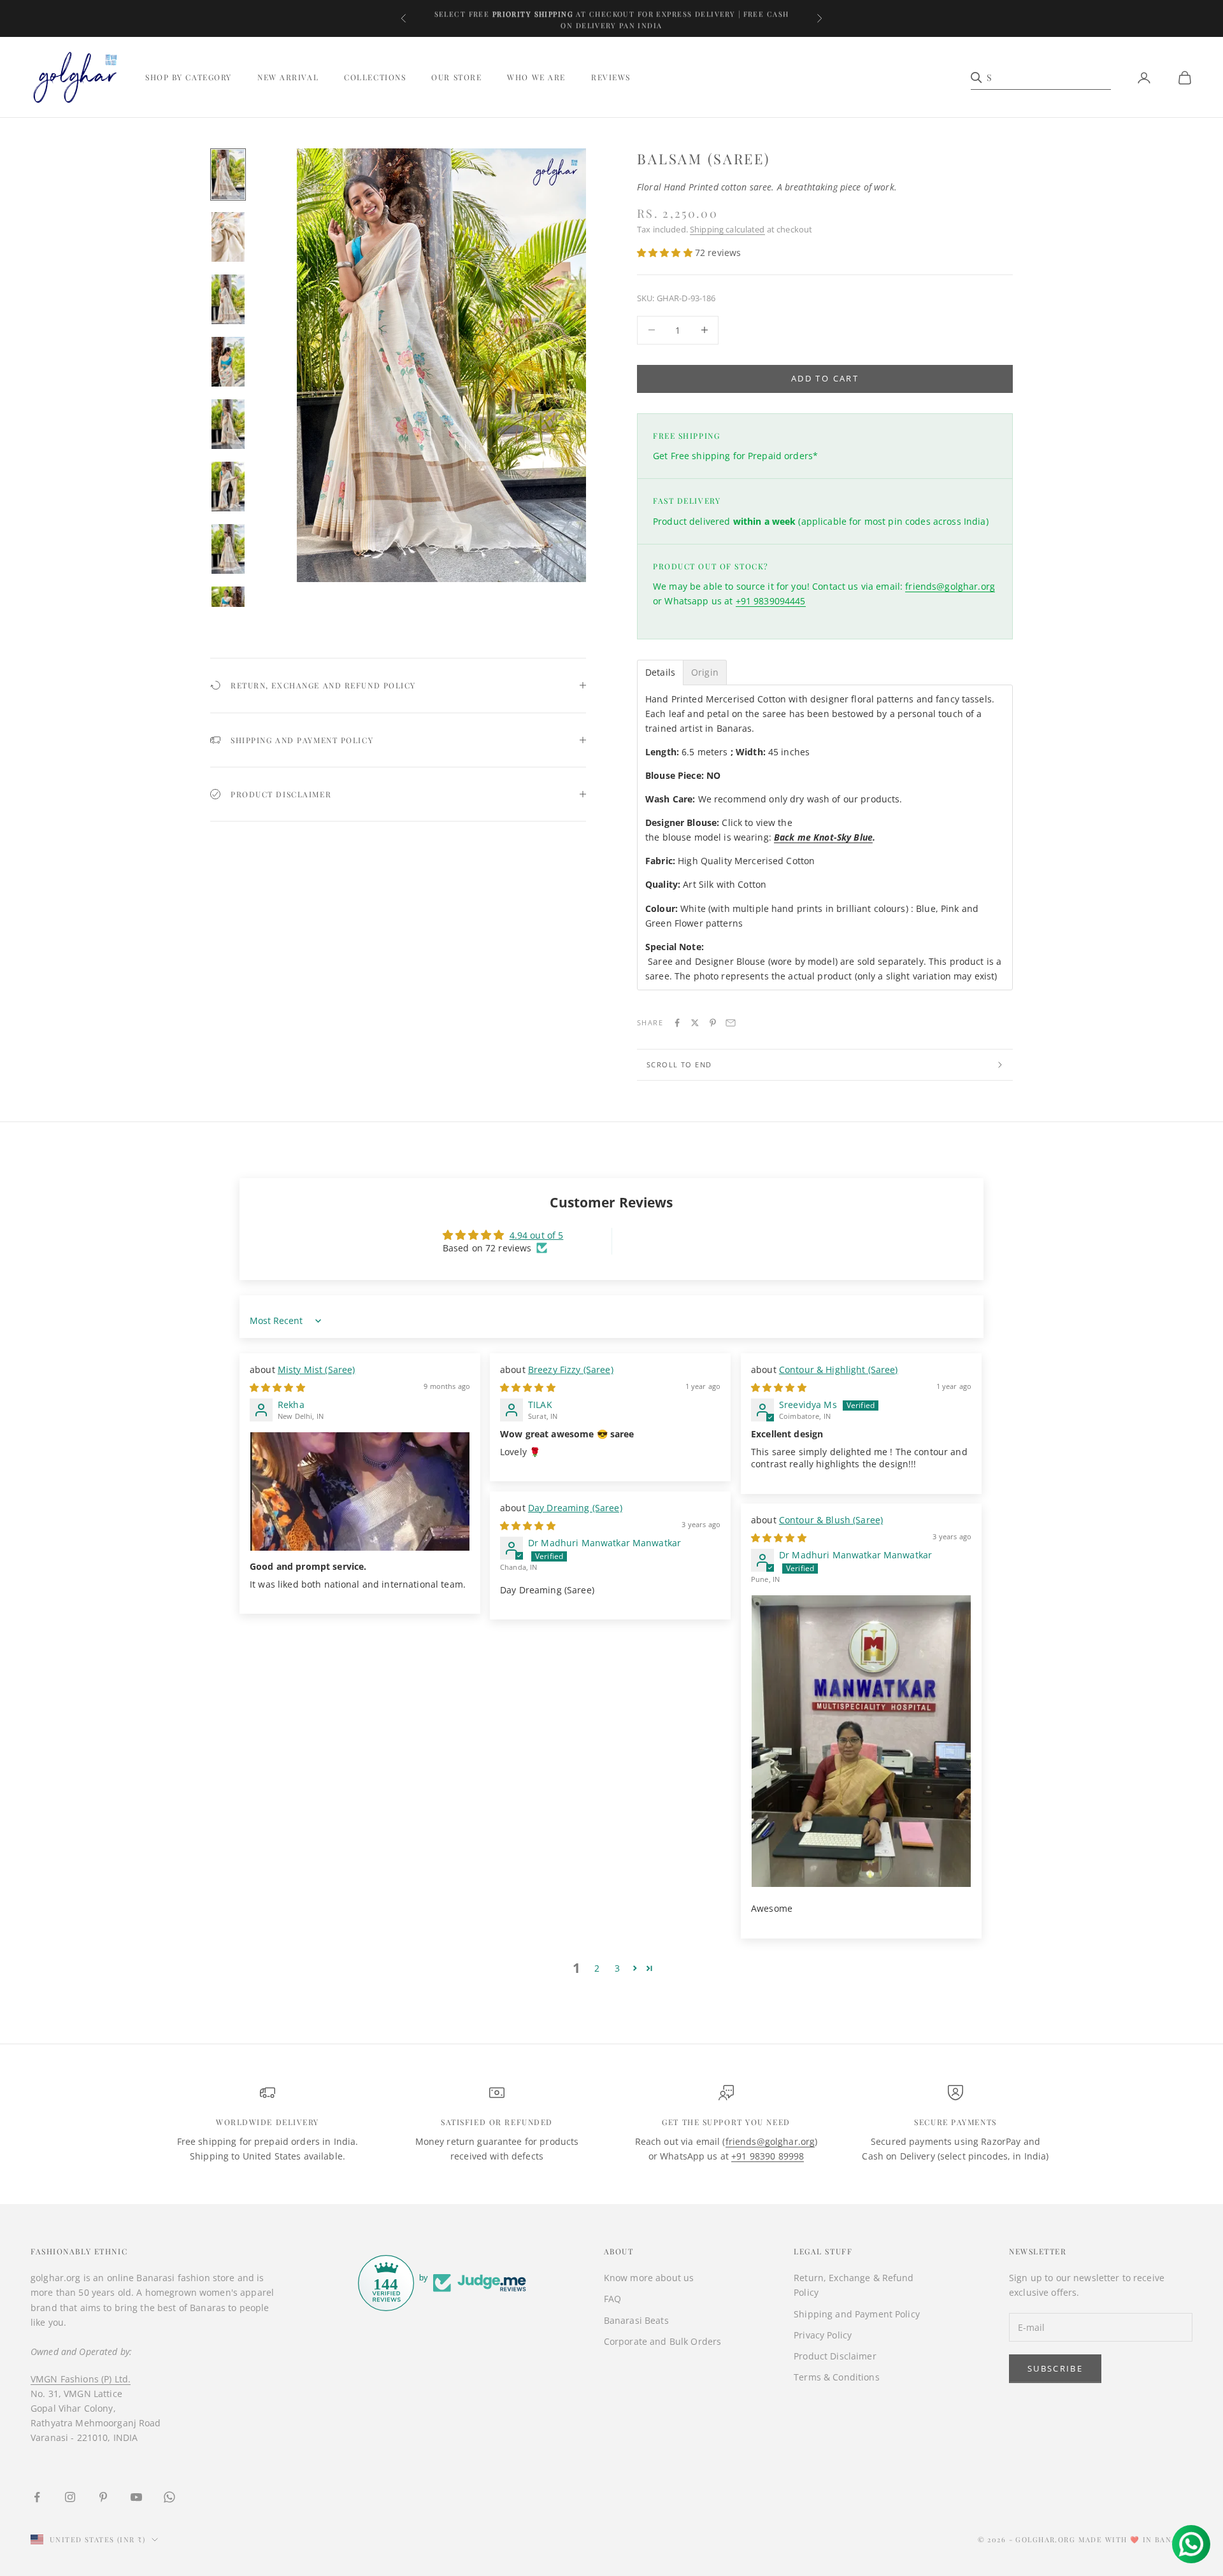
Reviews (611, 78)
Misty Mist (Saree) (317, 1370)
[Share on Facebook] (677, 1023)
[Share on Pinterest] (713, 1023)
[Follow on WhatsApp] (169, 2497)
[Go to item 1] (228, 174)
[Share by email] (731, 1023)
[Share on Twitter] (695, 1023)
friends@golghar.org (950, 586)
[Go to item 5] (228, 424)
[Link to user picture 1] (360, 1491)
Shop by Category (189, 78)
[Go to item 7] (228, 549)
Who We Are (536, 78)
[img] (277, 1387)
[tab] (660, 672)
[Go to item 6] (228, 487)
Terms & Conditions (837, 2377)
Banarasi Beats (636, 2320)
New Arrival (288, 78)
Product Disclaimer (835, 2356)
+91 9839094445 (771, 601)
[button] (666, 253)
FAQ (612, 2299)
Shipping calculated (727, 229)
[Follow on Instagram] (70, 2497)
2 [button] (597, 1968)
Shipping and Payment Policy (857, 2314)
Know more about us (649, 2278)
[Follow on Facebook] (37, 2497)
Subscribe (1055, 2368)
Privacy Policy (823, 2335)
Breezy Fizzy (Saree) (571, 1370)
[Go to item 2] (228, 237)
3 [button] (617, 1968)
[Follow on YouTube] (136, 2497)
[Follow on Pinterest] (103, 2497)
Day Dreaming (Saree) (575, 1508)
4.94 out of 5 (537, 1235)
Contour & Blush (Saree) (831, 1520)
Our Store (456, 78)
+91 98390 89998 (768, 2156)
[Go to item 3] (228, 299)
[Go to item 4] (228, 362)
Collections (375, 78)
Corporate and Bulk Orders (663, 2341)
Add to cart (825, 378)
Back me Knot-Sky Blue (823, 837)
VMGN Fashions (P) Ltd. (81, 2379)
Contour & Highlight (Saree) (839, 1370)
